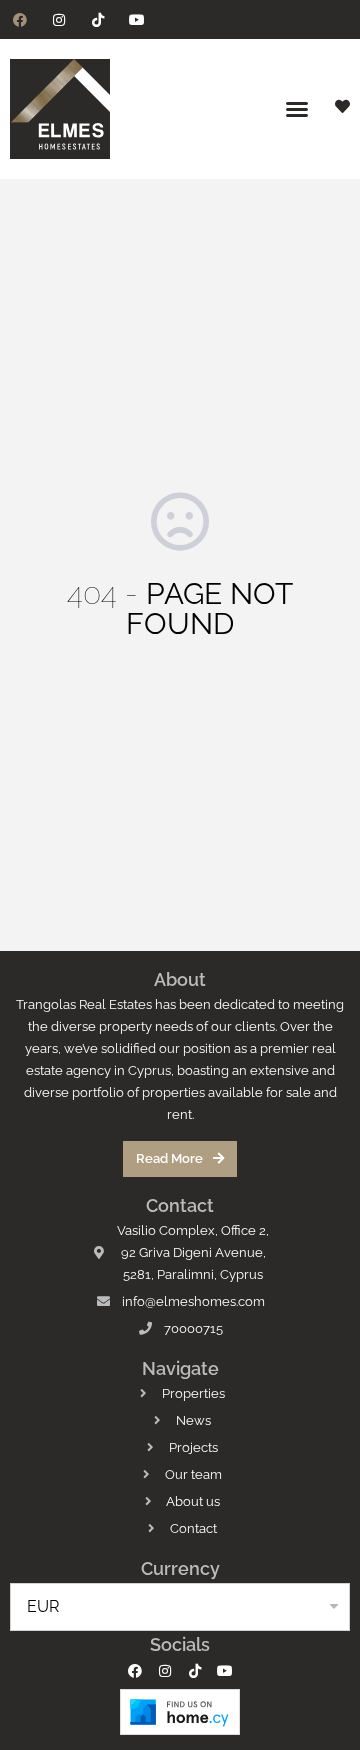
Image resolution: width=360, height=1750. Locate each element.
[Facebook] (19, 19)
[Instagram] (58, 19)
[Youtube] (137, 19)
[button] (297, 109)
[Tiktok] (97, 19)
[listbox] (180, 1607)
